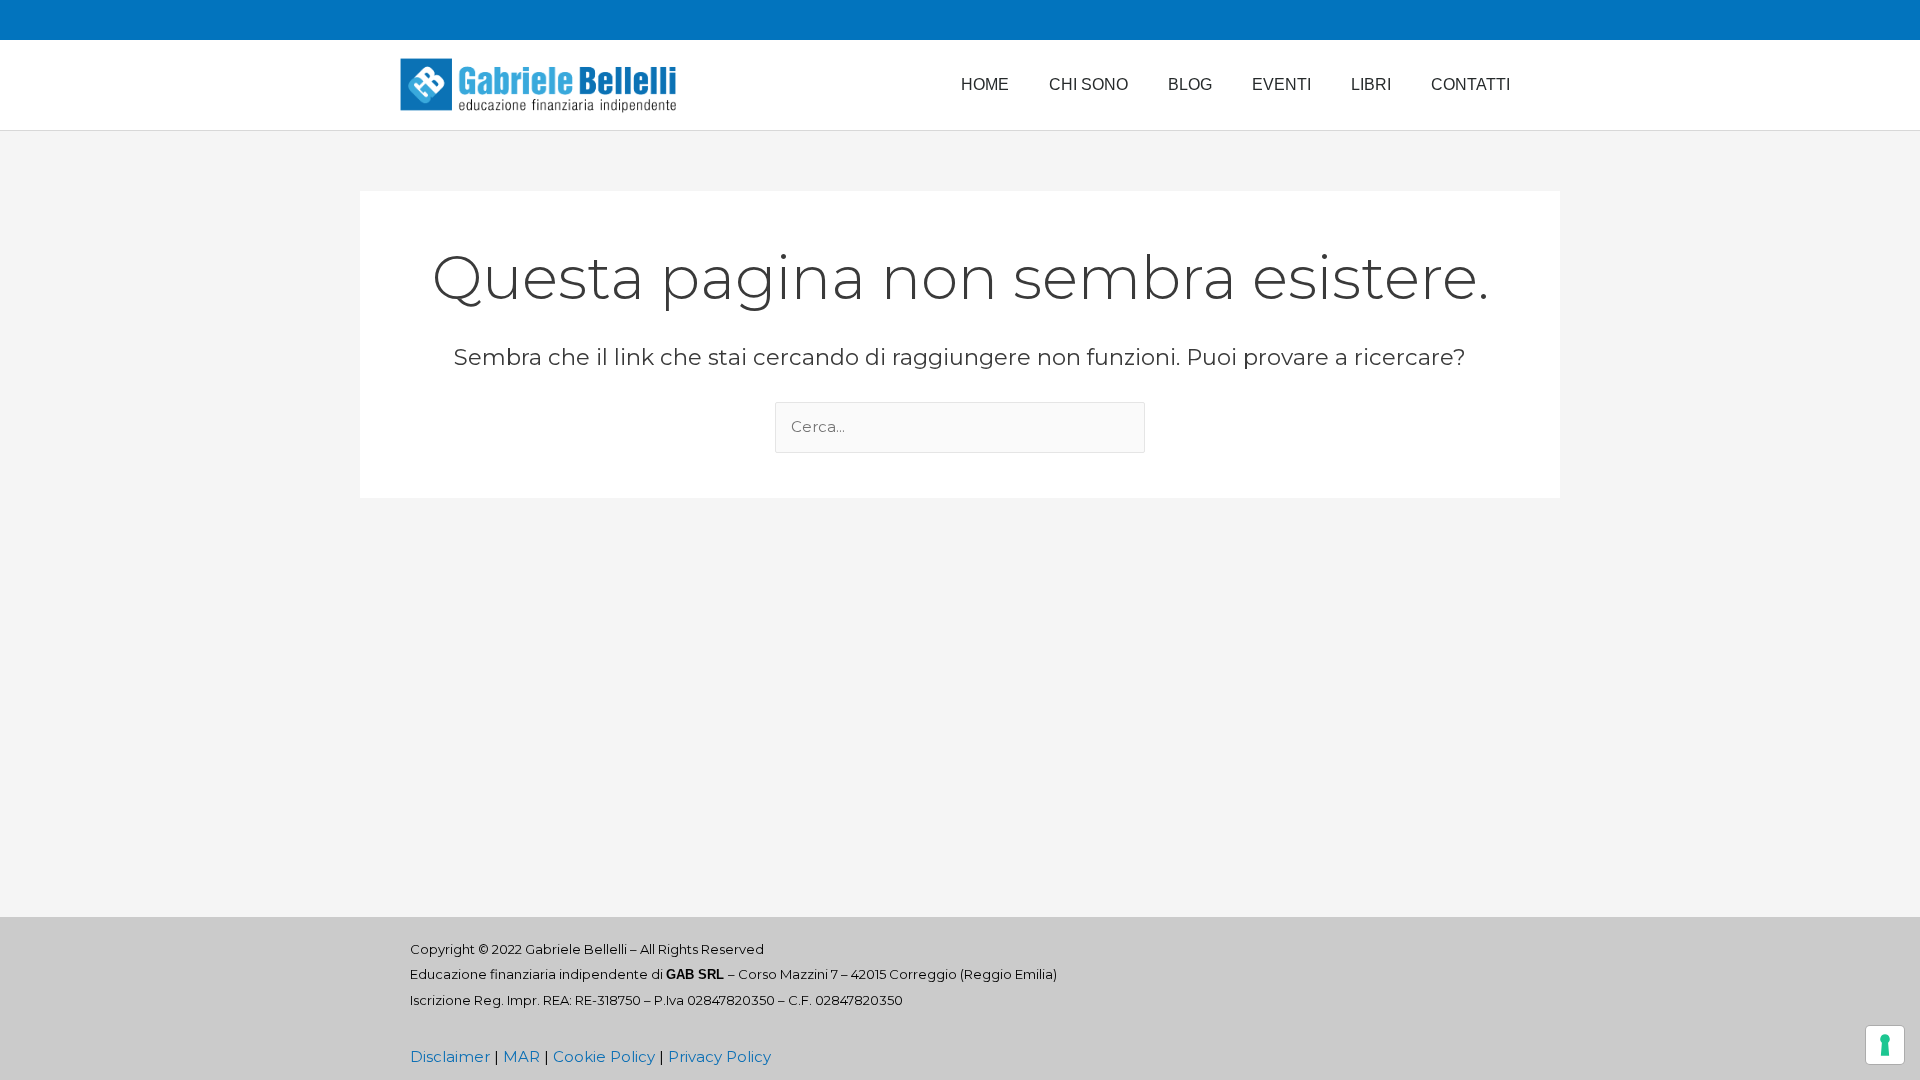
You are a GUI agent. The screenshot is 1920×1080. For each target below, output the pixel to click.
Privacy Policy (719, 1056)
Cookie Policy (604, 1056)
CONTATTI (1470, 84)
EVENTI (1281, 84)
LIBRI (1371, 84)
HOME (985, 84)
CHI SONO (1088, 84)
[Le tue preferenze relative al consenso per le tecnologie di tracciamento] (1885, 1045)
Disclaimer (450, 1056)
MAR (521, 1056)
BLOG (1190, 84)
